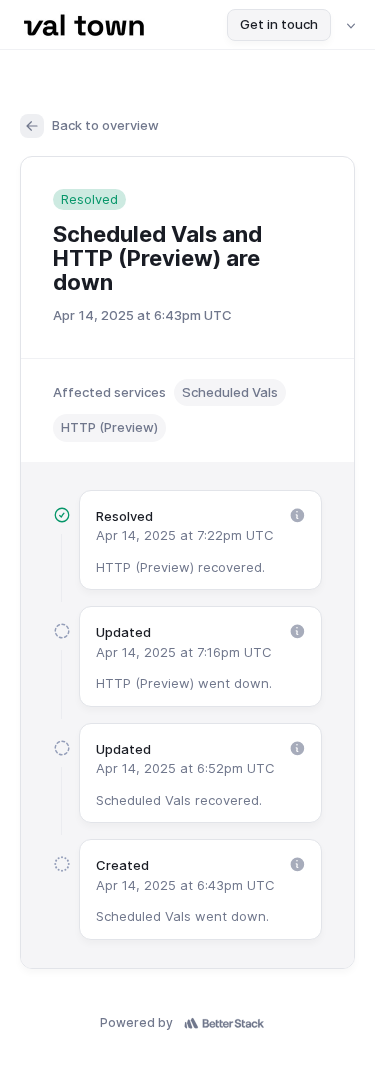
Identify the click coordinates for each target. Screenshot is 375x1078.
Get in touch (279, 24)
